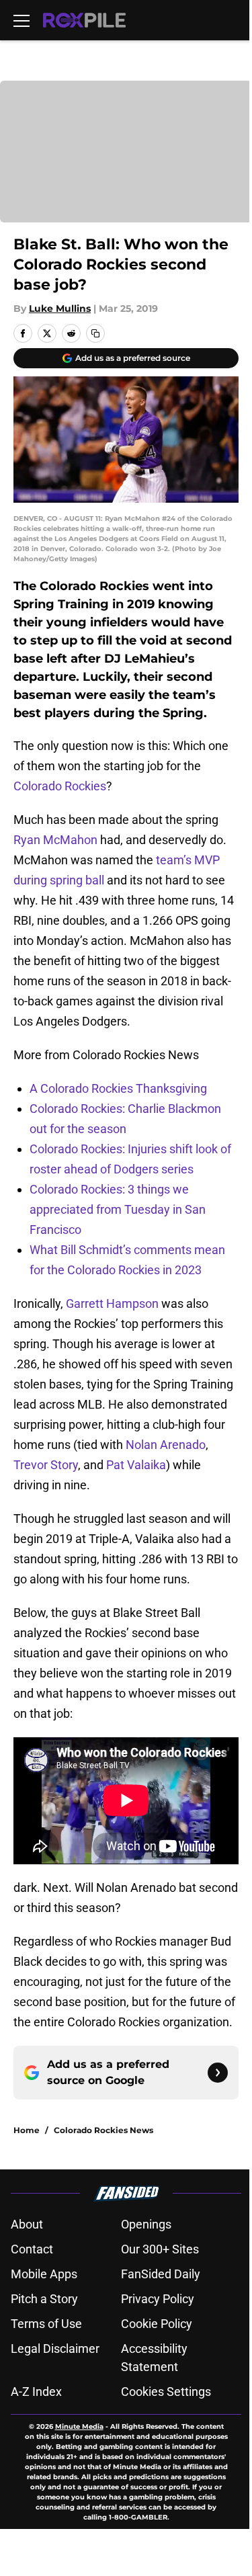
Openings (146, 2224)
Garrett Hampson (112, 1303)
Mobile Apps (44, 2274)
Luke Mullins (60, 308)
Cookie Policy (157, 2324)
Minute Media (79, 2426)
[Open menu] (22, 20)
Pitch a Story (44, 2299)
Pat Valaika (136, 1465)
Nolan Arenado (166, 1445)
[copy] (95, 333)
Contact (32, 2249)
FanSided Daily (161, 2274)
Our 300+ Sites (160, 2249)
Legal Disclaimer (55, 2349)
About (27, 2224)
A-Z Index (36, 2392)
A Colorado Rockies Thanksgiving (118, 1088)
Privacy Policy (158, 2299)
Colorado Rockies (60, 786)
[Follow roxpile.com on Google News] (218, 2073)
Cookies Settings (166, 2392)
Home (27, 2130)
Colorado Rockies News (103, 2130)
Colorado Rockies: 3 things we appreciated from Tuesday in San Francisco (118, 1209)
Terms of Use (46, 2324)
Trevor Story (46, 1465)
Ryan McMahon (55, 840)
